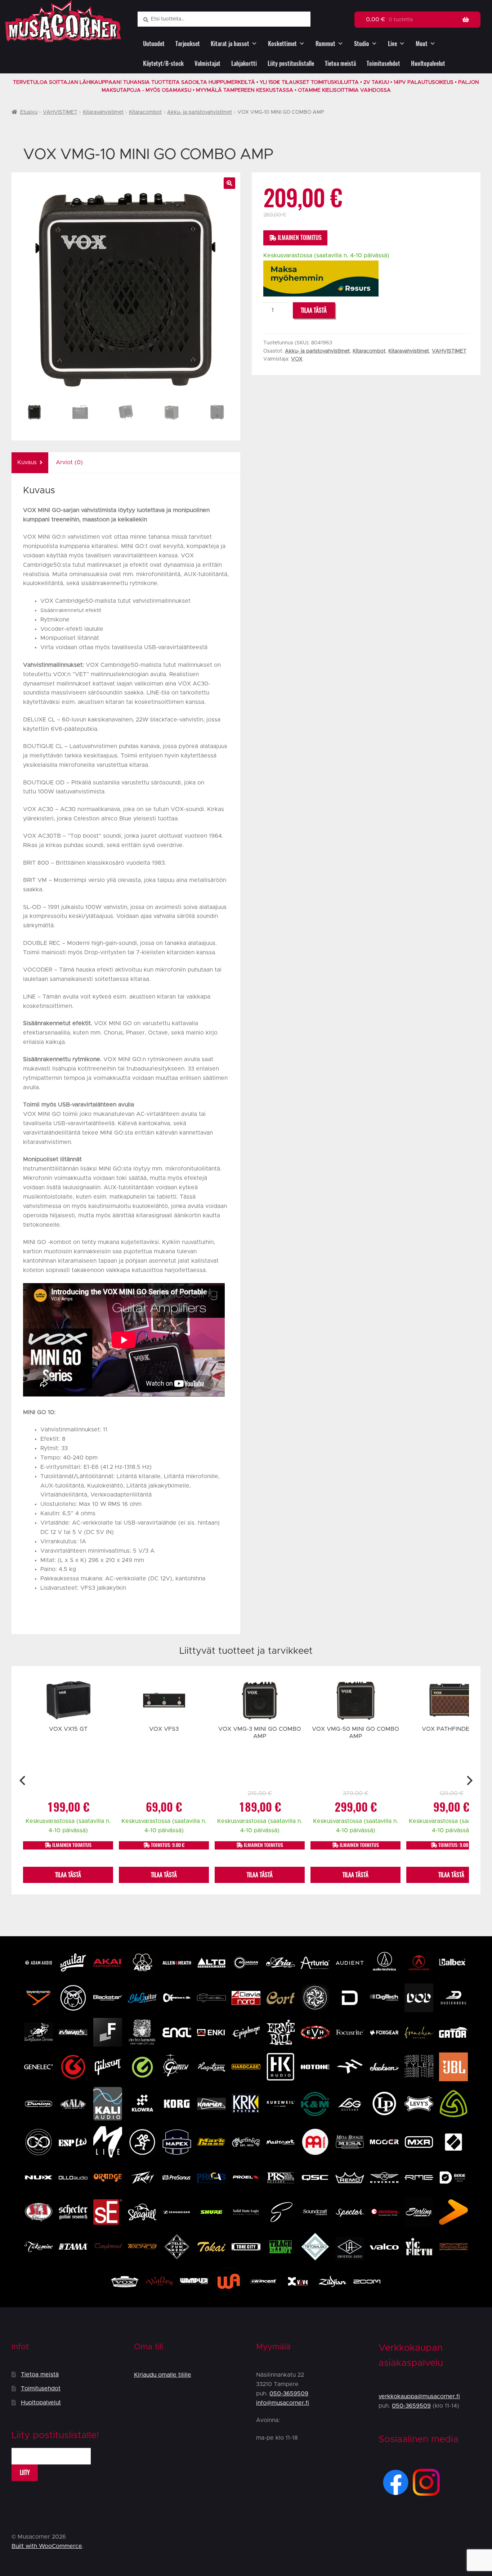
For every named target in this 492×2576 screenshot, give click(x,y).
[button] (229, 183)
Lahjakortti (244, 64)
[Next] (469, 1780)
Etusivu (29, 112)
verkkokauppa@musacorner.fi (419, 2396)
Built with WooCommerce (47, 2546)
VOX (297, 359)
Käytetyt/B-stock (163, 64)
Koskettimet (282, 44)
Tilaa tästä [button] (68, 1875)
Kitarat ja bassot (230, 44)
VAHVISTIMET (60, 112)
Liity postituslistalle (291, 64)
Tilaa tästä (314, 310)
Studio (362, 44)
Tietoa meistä (340, 64)
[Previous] (23, 1780)
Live (392, 44)
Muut (422, 44)
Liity (25, 2473)
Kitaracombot (145, 112)
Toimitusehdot (383, 64)
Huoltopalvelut (428, 64)
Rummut (325, 44)
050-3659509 (289, 2394)
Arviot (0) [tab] (69, 462)
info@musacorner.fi (283, 2403)
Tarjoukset (188, 44)
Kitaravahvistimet (103, 112)
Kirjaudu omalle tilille (163, 2375)
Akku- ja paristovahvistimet (200, 112)
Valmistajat (207, 64)
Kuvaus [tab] (27, 462)
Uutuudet (154, 44)
